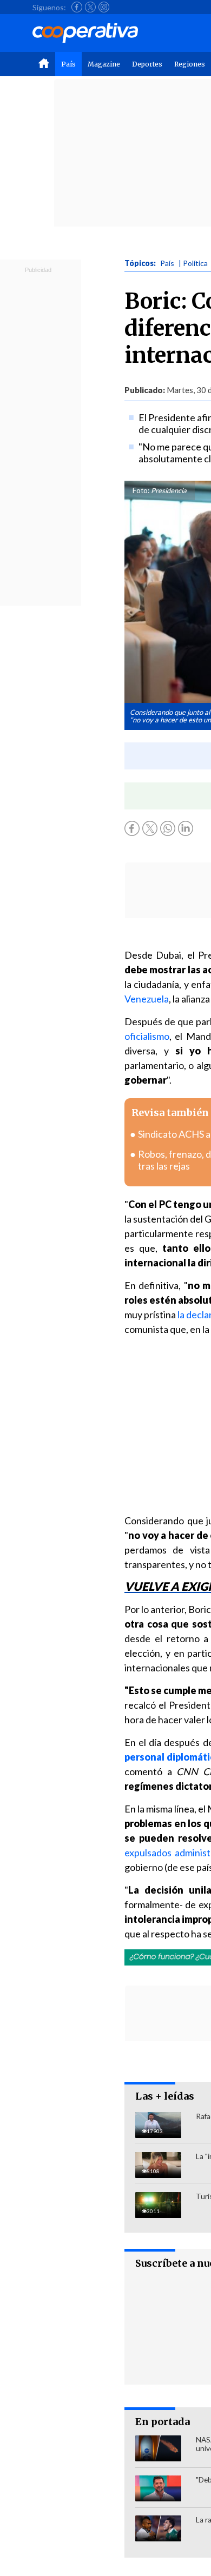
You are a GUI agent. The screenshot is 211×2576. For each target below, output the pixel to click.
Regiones (190, 64)
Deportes (147, 64)
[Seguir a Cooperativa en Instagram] (104, 7)
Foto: (141, 490)
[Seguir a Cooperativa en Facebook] (77, 7)
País (68, 64)
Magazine (104, 64)
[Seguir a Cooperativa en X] (90, 7)
